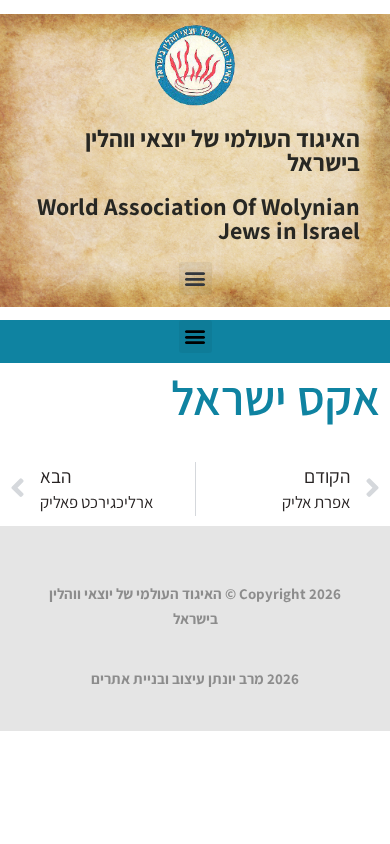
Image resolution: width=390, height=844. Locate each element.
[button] (195, 278)
